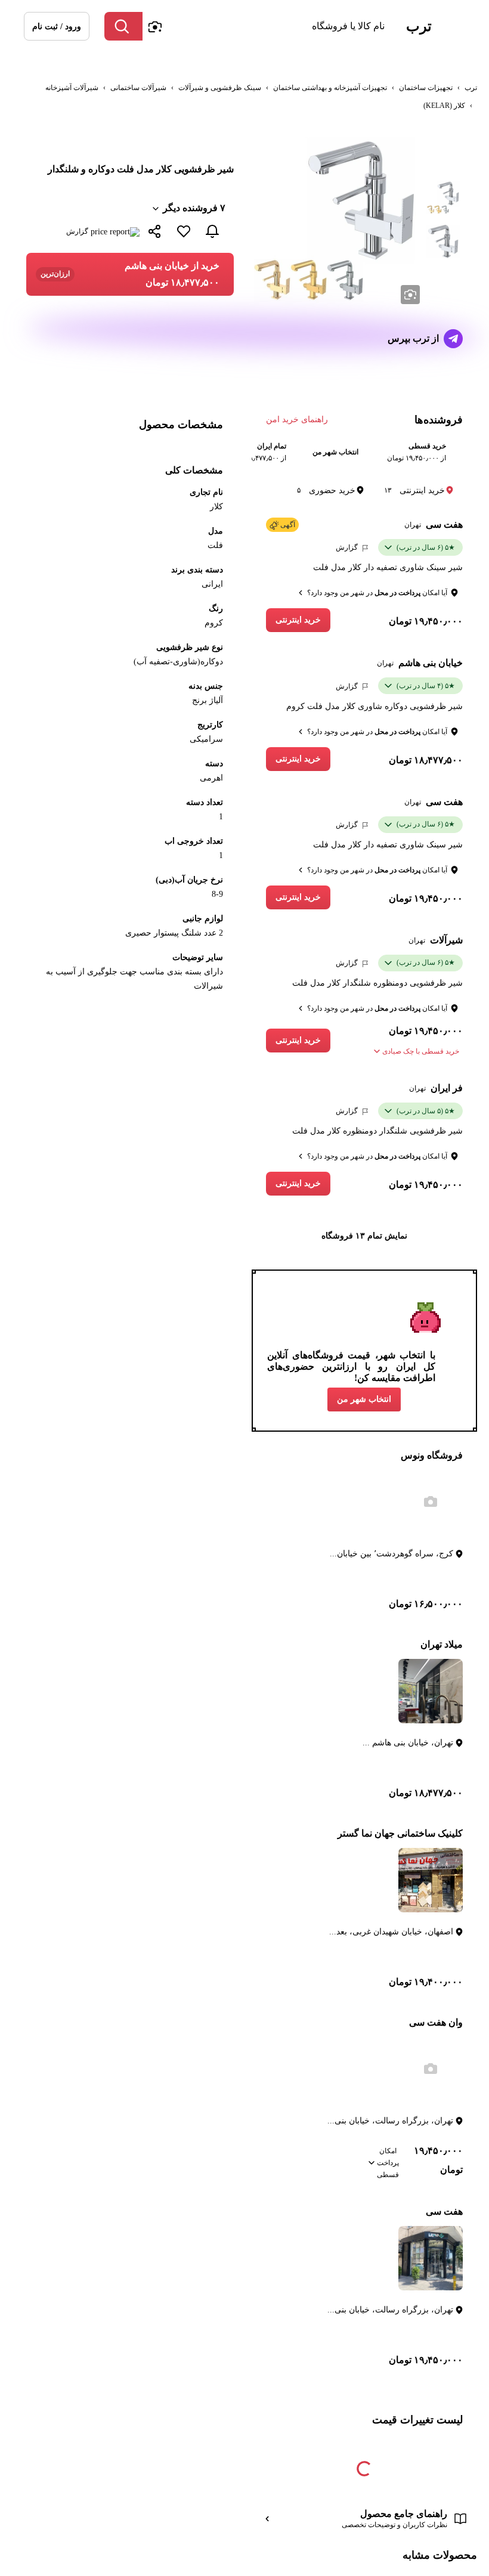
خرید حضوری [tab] (326, 490)
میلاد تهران (442, 1644)
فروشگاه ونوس (432, 1455)
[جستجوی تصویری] (154, 26)
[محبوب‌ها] (184, 231)
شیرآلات (446, 940)
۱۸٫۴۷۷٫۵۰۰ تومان (426, 760)
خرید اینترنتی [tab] (414, 490)
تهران (413, 525)
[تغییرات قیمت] (212, 231)
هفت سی (444, 524)
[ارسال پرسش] (453, 339)
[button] (57, 26)
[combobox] (267, 26)
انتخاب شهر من (364, 1399)
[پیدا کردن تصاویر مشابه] (410, 295)
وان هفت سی (436, 2022)
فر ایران (447, 1088)
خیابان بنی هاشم (431, 663)
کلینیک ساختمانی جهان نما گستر (400, 1833)
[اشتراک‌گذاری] (155, 233)
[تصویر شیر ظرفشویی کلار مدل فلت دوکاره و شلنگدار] (443, 197)
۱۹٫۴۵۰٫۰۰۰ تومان (426, 621)
